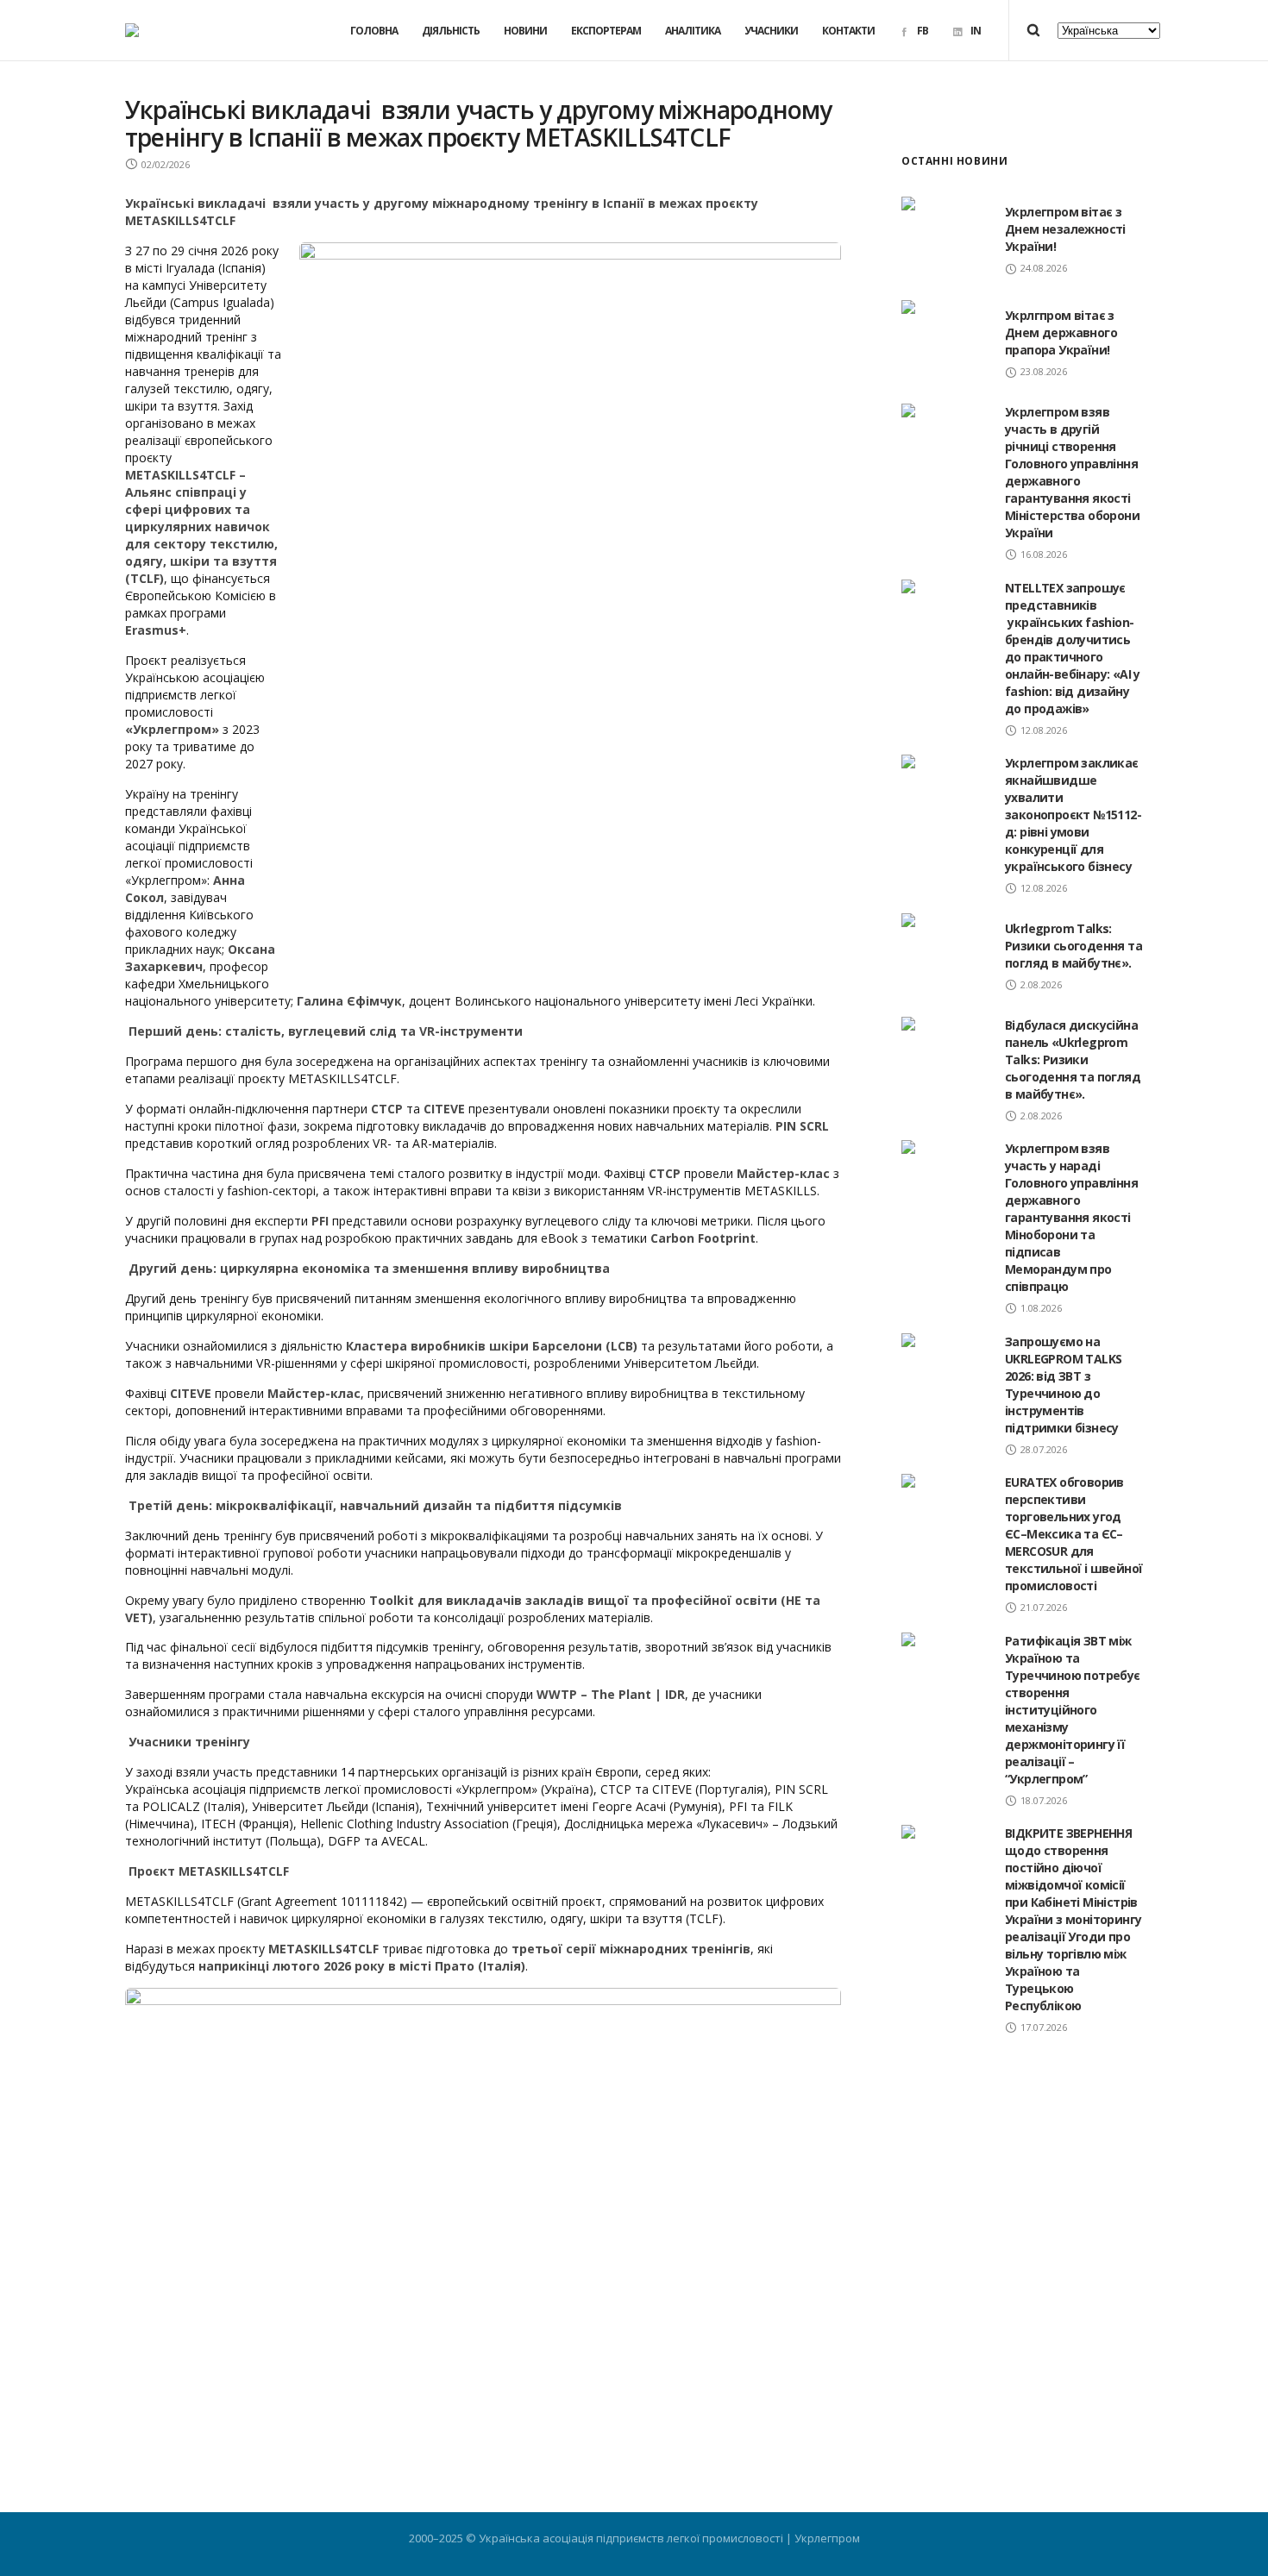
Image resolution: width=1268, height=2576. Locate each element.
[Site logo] (132, 30)
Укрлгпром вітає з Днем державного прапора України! (1061, 332)
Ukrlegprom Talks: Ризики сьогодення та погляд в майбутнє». (1073, 946)
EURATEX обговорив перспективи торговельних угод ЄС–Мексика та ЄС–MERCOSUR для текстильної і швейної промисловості (1073, 1534)
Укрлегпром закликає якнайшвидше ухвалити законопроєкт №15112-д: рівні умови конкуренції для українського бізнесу (1073, 815)
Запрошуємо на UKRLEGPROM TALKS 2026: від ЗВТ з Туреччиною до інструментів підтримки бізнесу (1063, 1385)
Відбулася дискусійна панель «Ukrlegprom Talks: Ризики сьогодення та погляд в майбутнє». (1073, 1059)
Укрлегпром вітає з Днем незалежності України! (1065, 229)
